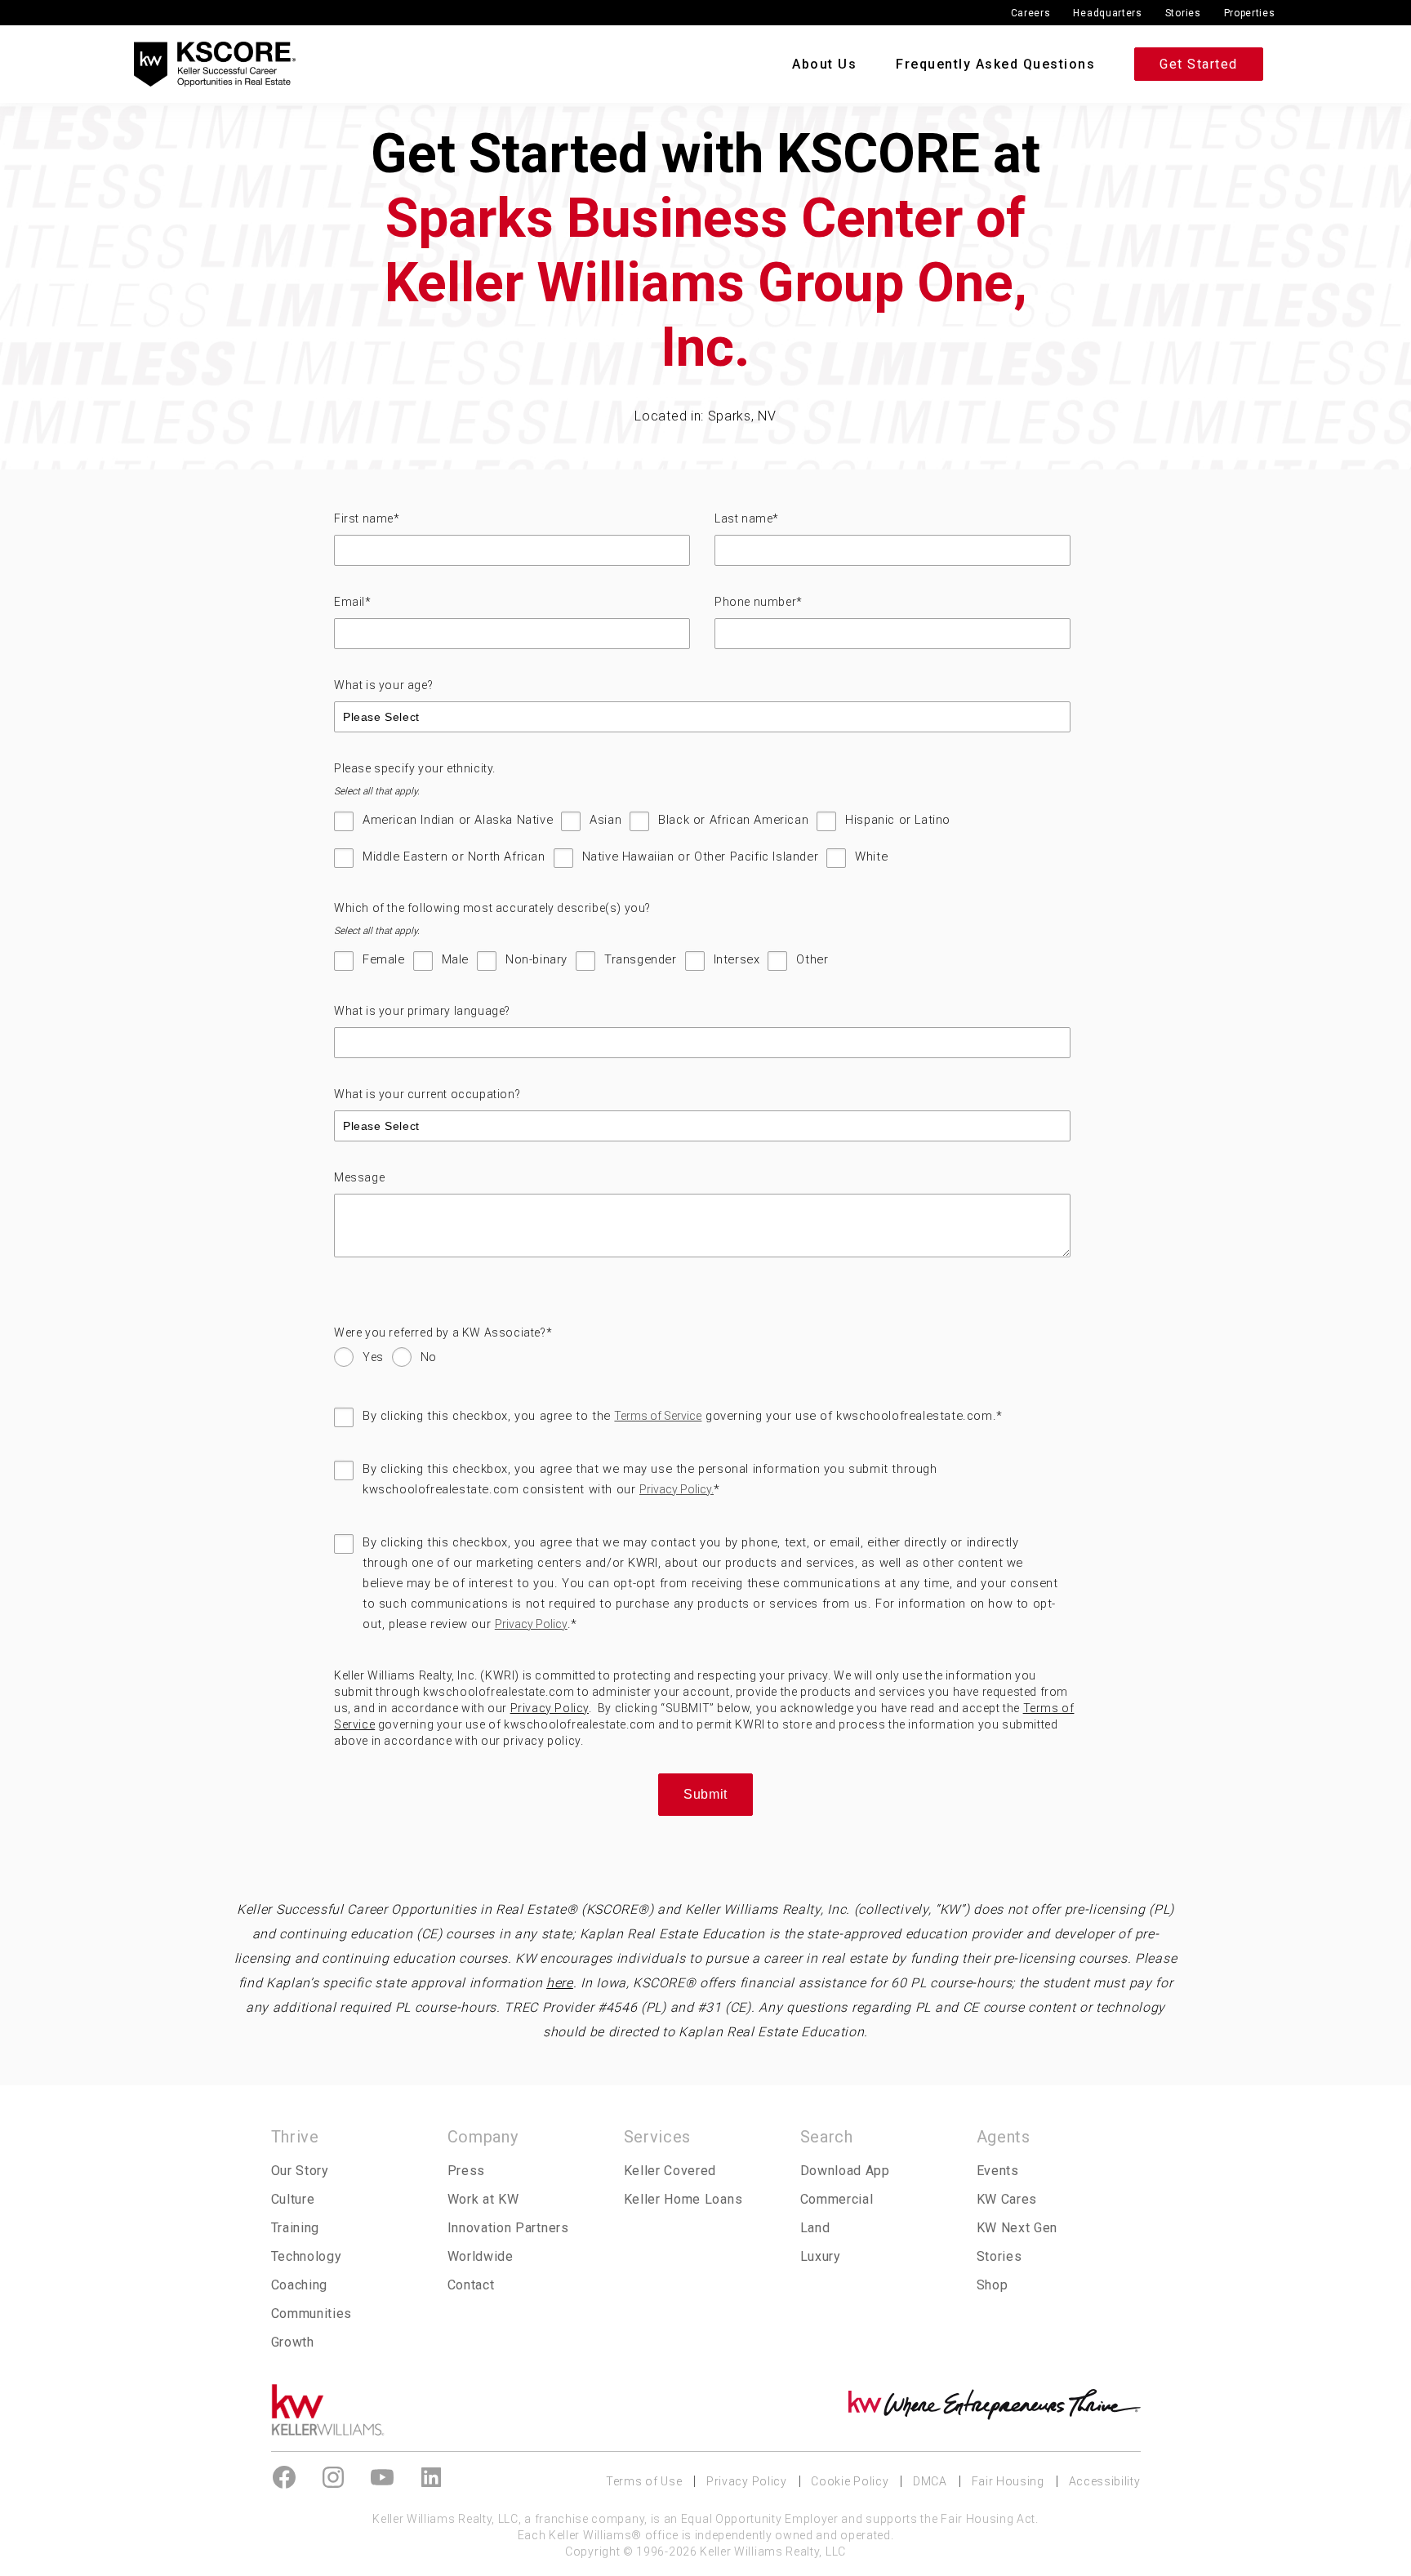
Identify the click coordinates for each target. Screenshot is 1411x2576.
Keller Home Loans (683, 2199)
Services (658, 2137)
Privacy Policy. (677, 1489)
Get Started (1199, 64)
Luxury (821, 2256)
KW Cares (1007, 2199)
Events (998, 2171)
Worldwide (481, 2256)
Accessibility (1105, 2481)
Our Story (300, 2171)
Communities (312, 2314)
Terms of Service (658, 1416)
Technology (307, 2256)
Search (827, 2137)
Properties (1250, 13)
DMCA (930, 2481)
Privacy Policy (531, 1624)
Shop (993, 2285)
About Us (824, 64)
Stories (1183, 13)
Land (815, 2228)
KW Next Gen (1017, 2228)
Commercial (837, 2199)
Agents (1004, 2137)
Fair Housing (1008, 2481)
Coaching (300, 2285)
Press (466, 2171)
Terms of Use (644, 2481)
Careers (1031, 13)
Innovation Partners (508, 2228)
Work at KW (483, 2199)
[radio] (359, 1361)
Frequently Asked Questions (995, 64)
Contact (471, 2285)
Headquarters (1107, 13)
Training (296, 2228)
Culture (293, 2199)
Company (483, 2137)
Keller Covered (670, 2171)
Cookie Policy (850, 2481)
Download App (845, 2171)
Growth (293, 2342)
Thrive (295, 2137)
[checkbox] (702, 847)
